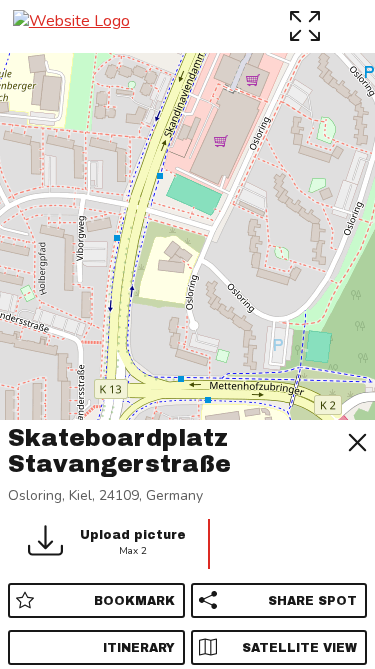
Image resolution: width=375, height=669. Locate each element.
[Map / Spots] (307, 25)
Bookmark (134, 601)
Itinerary (139, 648)
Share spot (312, 601)
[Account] (349, 25)
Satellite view (299, 648)
